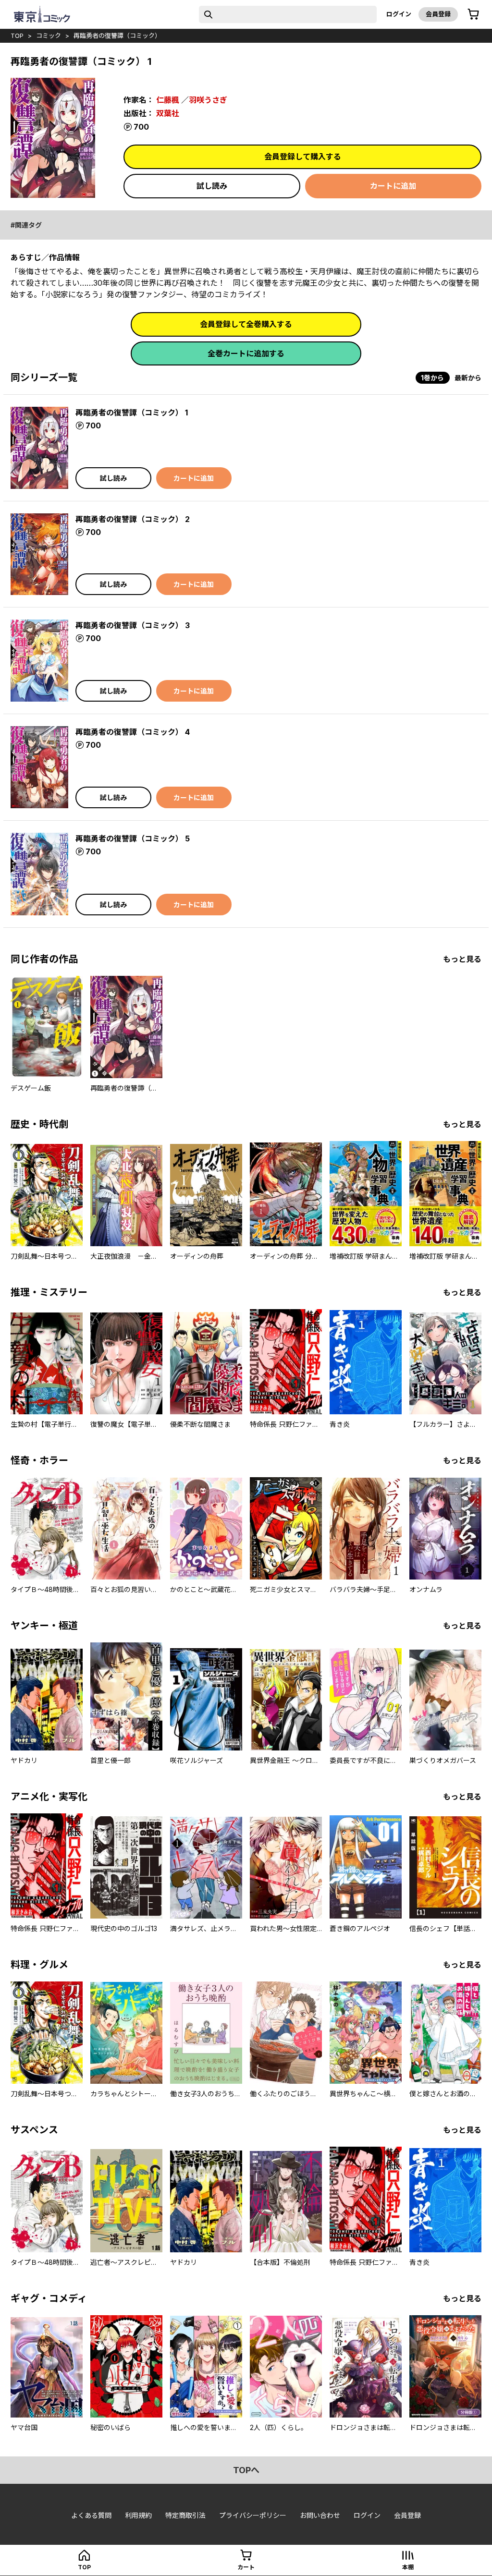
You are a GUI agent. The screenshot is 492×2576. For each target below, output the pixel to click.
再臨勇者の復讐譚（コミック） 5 (133, 838)
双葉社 (168, 113)
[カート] (473, 14)
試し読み (212, 186)
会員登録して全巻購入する (246, 324)
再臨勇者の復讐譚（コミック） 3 (133, 625)
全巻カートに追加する (246, 353)
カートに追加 (393, 186)
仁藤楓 (168, 100)
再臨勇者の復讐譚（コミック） (117, 36)
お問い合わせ (320, 2515)
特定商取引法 (185, 2515)
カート (246, 2567)
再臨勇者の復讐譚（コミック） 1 (132, 413)
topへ (246, 2470)
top (17, 36)
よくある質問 (91, 2515)
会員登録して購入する (303, 157)
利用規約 (138, 2515)
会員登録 (438, 14)
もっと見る (462, 959)
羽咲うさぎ (208, 100)
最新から (468, 378)
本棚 (408, 2567)
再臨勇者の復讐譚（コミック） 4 (133, 732)
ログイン (399, 14)
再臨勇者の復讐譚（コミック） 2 (133, 519)
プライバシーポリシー (253, 2515)
